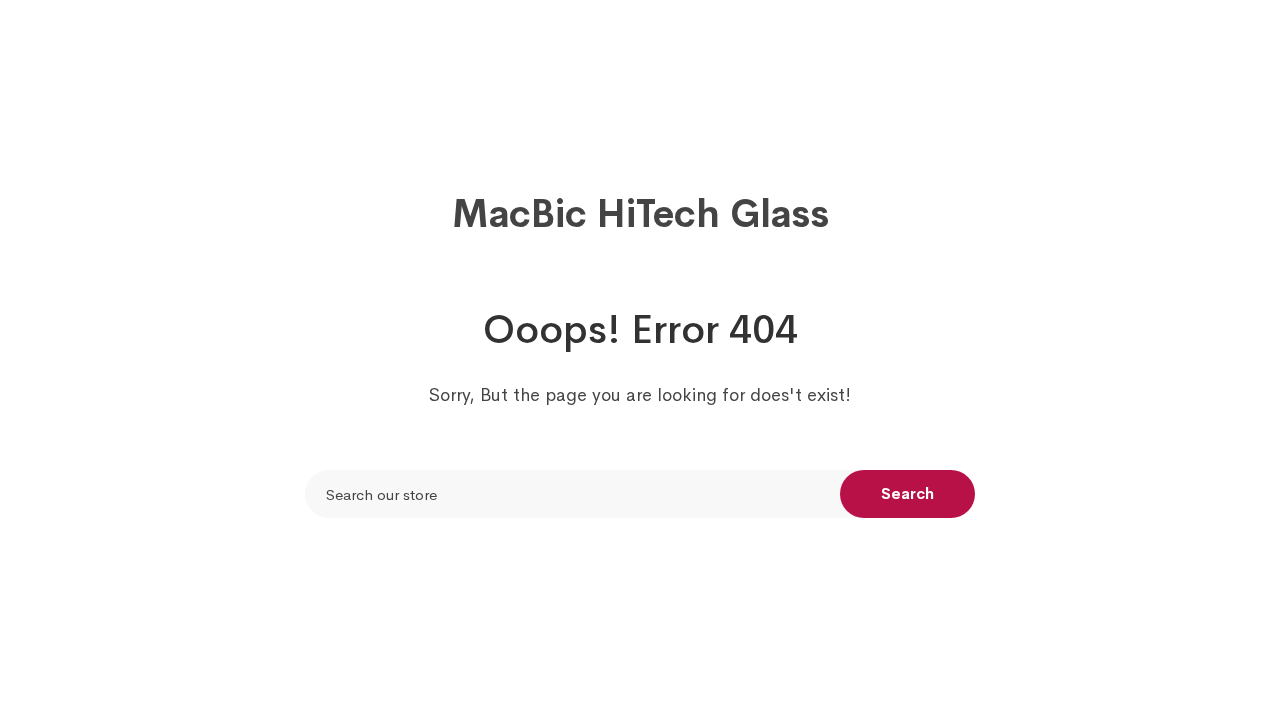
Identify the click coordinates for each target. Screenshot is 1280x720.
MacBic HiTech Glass (640, 214)
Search (907, 493)
